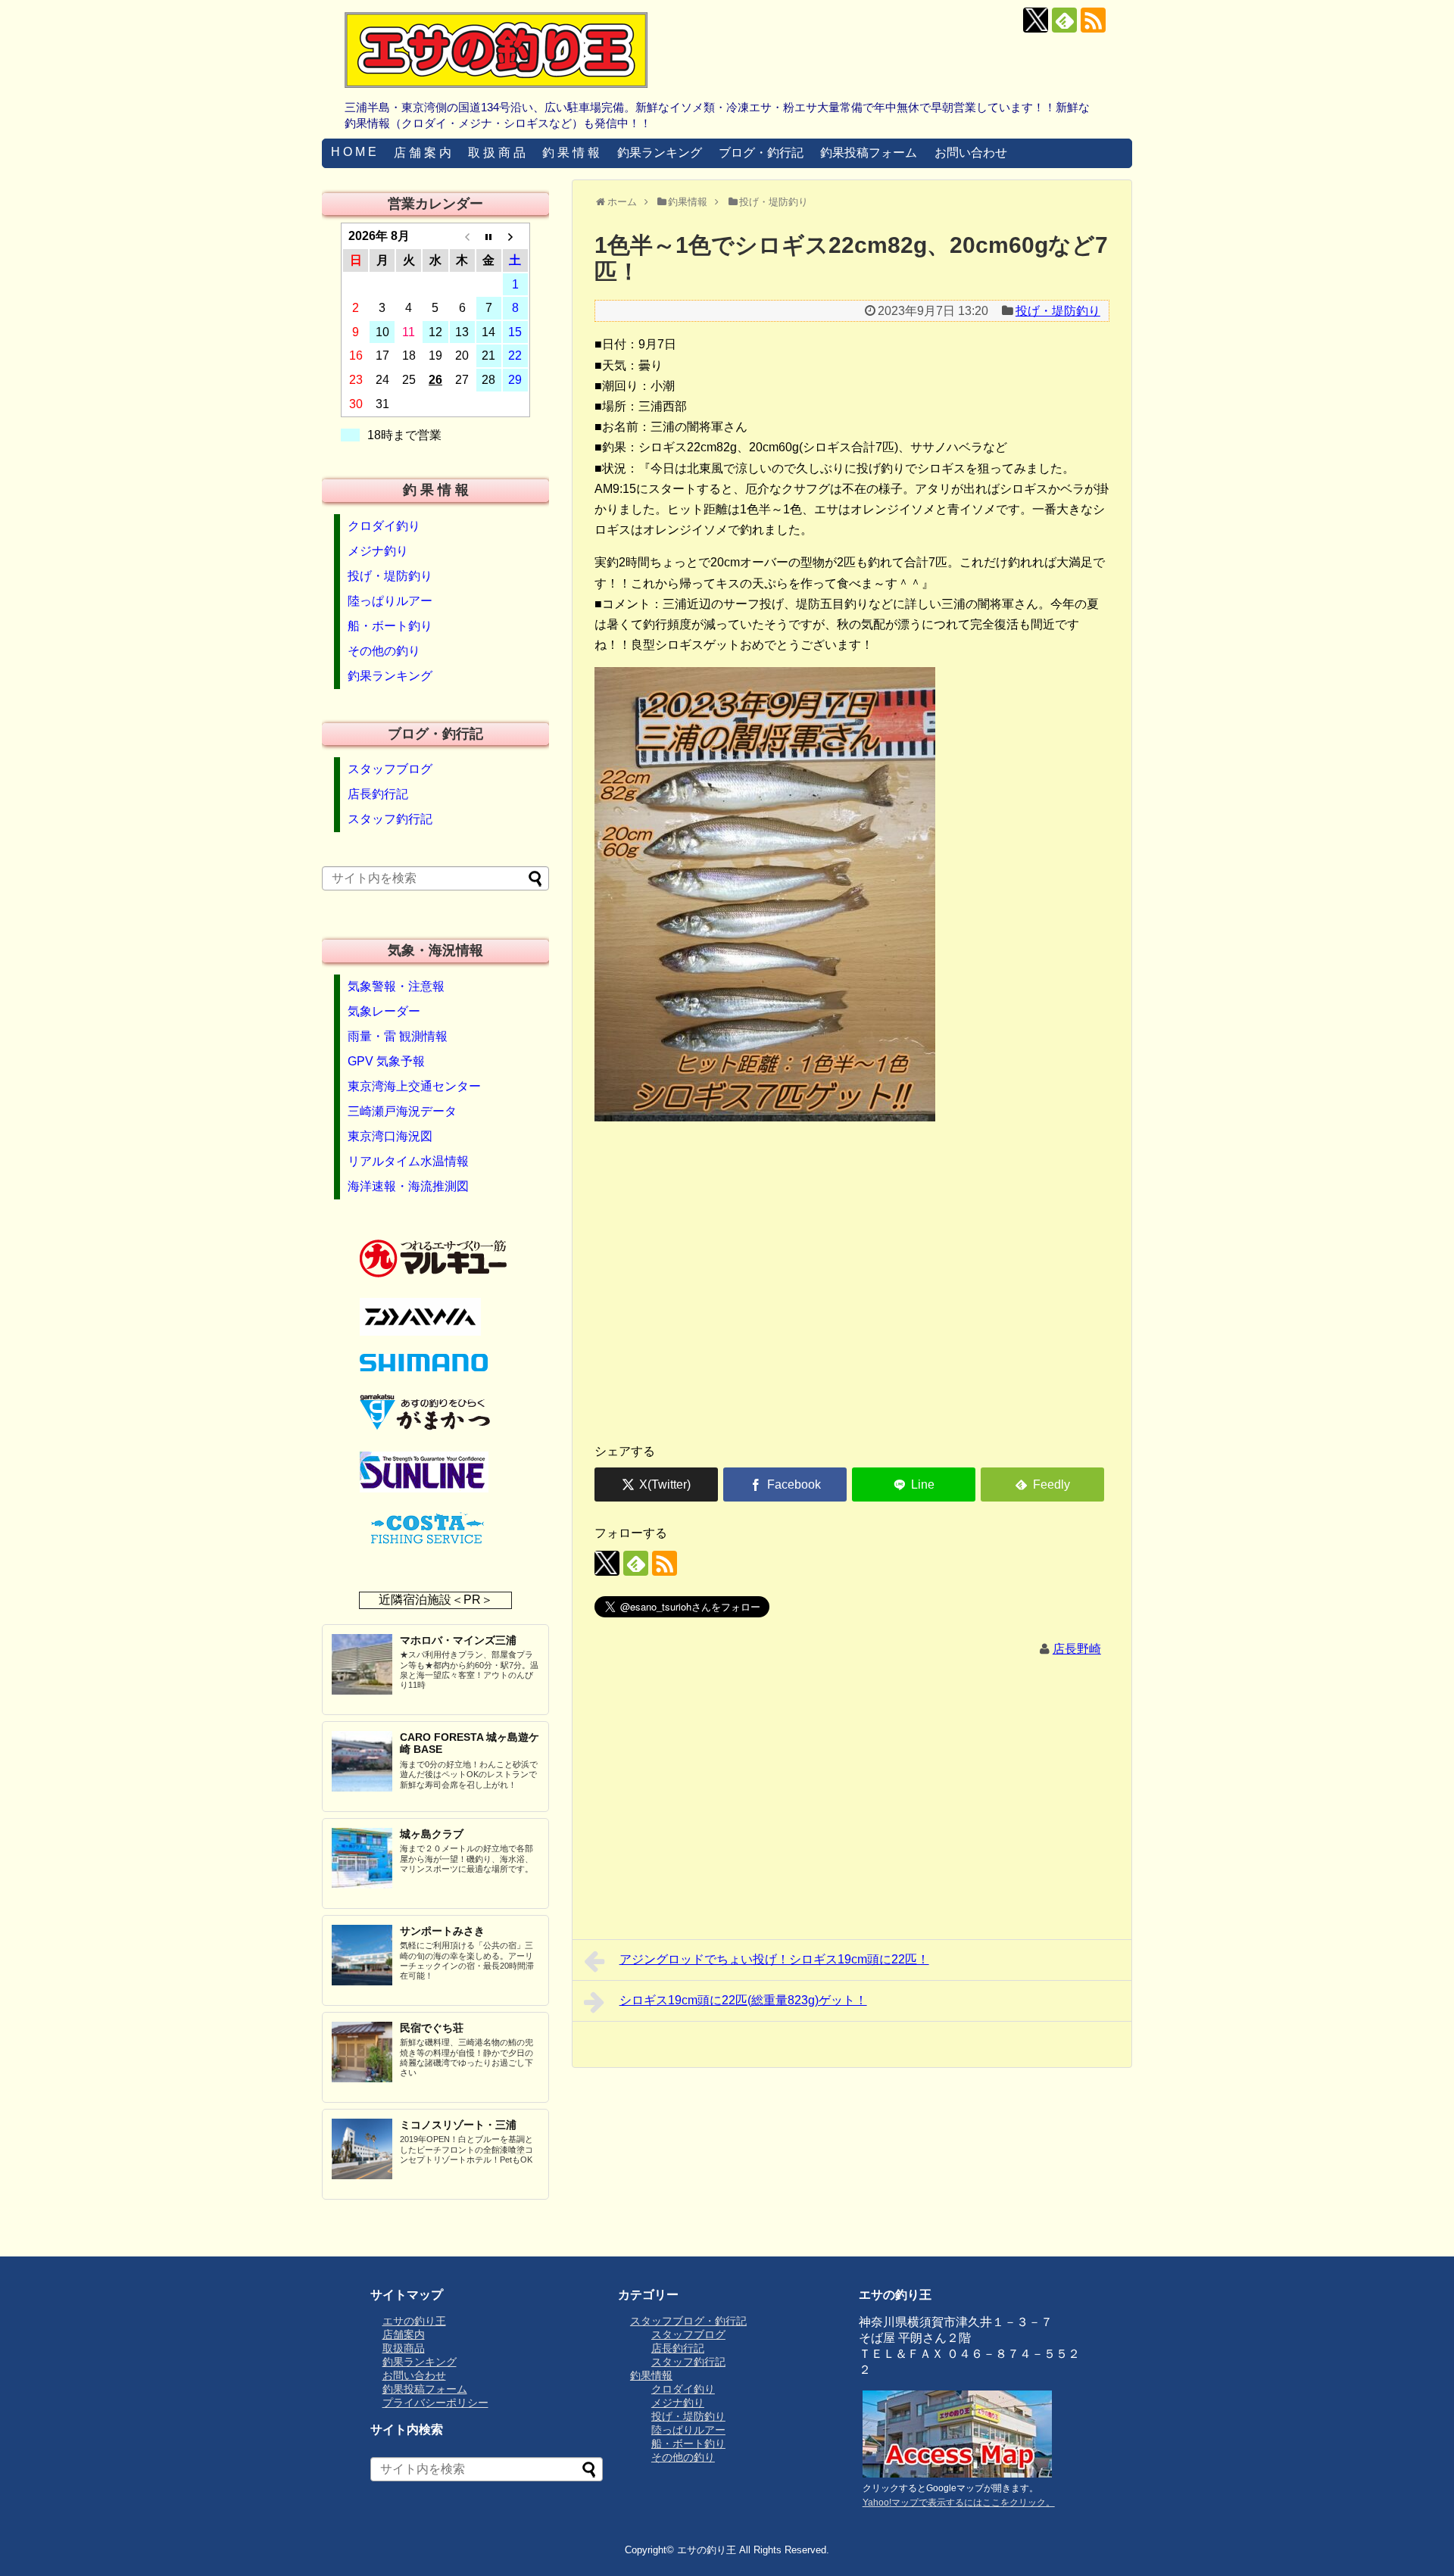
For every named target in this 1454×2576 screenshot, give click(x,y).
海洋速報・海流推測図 (408, 1186)
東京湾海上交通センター (414, 1086)
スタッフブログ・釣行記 (688, 2321)
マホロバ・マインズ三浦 (458, 1640)
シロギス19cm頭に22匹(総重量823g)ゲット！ (743, 2000)
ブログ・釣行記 (761, 153)
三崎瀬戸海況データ (402, 1111)
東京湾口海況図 (390, 1136)
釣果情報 (651, 2375)
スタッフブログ (390, 769)
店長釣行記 (378, 794)
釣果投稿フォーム (869, 153)
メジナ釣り (378, 551)
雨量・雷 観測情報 (398, 1036)
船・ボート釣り (390, 626)
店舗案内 (404, 2334)
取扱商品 (404, 2348)
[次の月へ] (515, 236)
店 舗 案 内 (423, 153)
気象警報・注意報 (396, 986)
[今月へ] (489, 236)
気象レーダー (384, 1011)
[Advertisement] (852, 1312)
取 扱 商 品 (497, 153)
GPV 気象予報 (386, 1061)
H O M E (354, 152)
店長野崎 (1077, 1649)
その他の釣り (384, 651)
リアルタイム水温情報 (408, 1161)
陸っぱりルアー (390, 601)
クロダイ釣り (384, 526)
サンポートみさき (442, 1931)
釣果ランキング (660, 153)
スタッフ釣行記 (390, 819)
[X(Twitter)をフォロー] (1036, 20)
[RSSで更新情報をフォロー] (1093, 20)
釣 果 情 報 (571, 153)
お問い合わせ (971, 153)
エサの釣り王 (414, 2321)
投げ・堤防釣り (1058, 311)
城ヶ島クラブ (432, 1834)
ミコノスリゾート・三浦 (458, 2125)
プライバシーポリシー (435, 2403)
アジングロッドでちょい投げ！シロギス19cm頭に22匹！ (774, 1959)
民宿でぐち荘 (432, 2028)
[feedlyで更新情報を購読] (1064, 20)
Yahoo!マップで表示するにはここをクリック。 (959, 2503)
